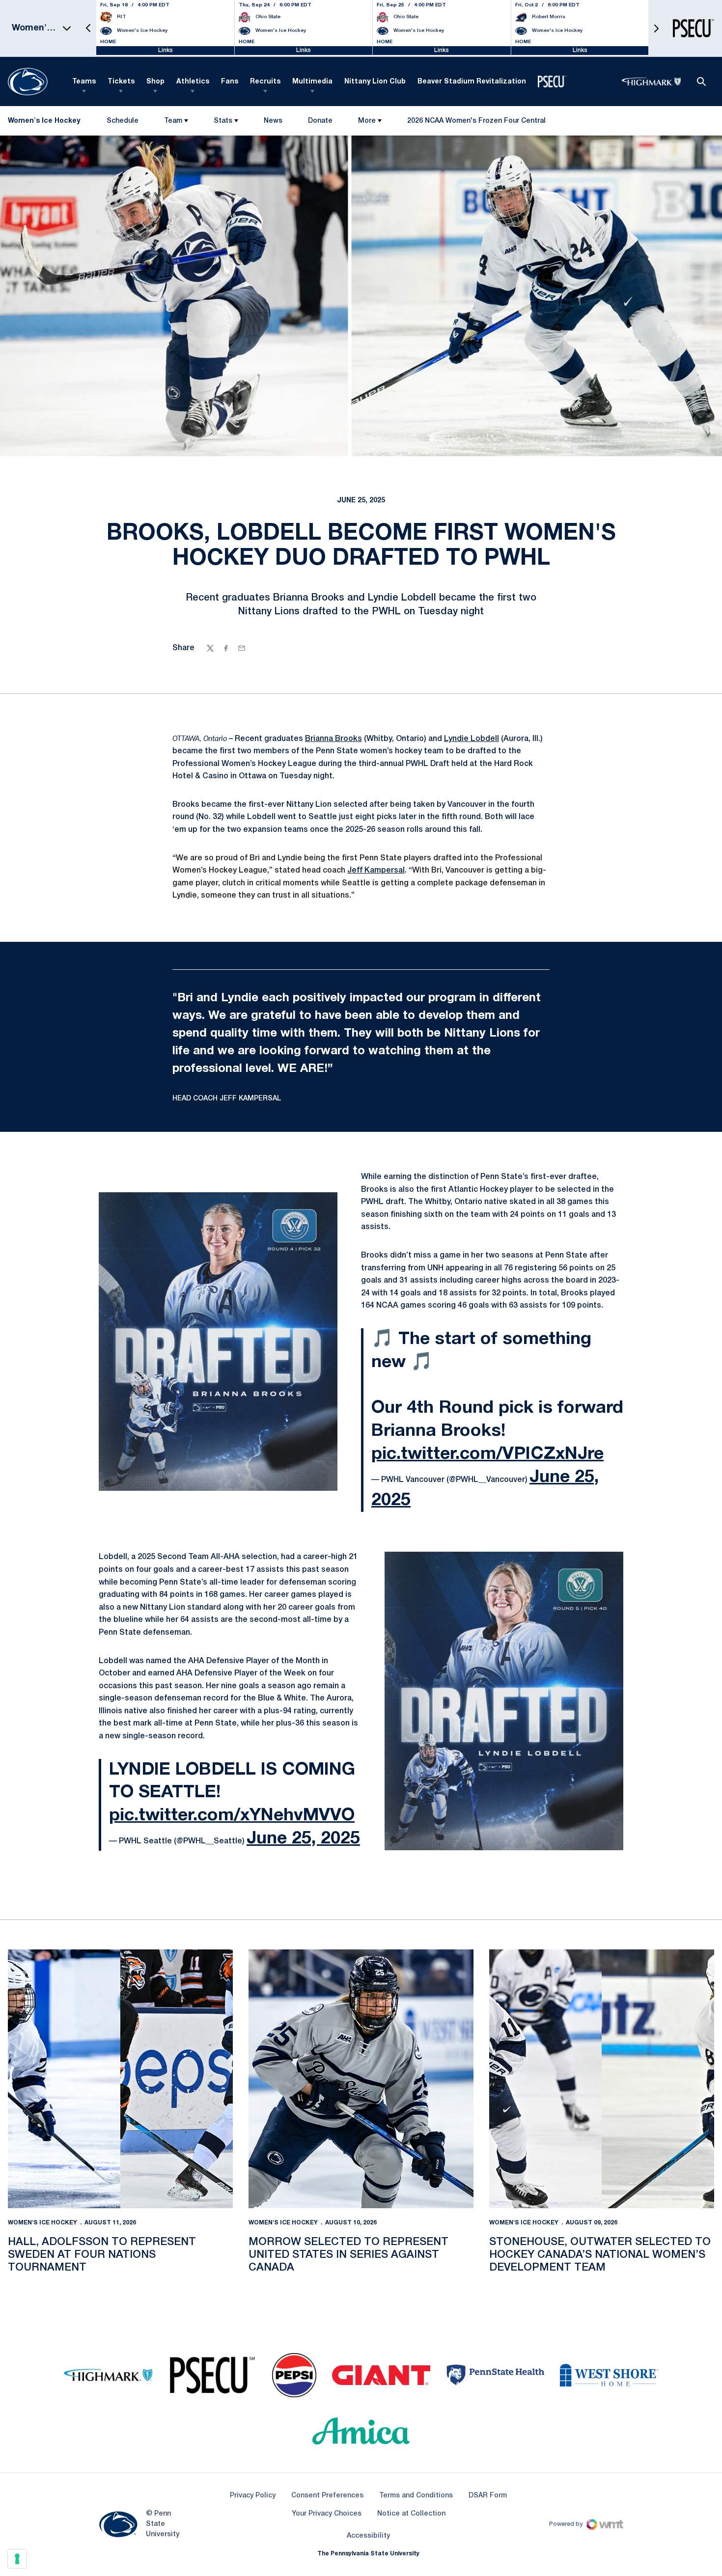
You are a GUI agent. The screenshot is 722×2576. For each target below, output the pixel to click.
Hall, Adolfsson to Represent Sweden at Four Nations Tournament (102, 2255)
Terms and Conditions (416, 2496)
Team (173, 121)
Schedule (123, 121)
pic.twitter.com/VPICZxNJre (487, 1454)
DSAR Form (488, 2496)
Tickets (121, 82)
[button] (88, 28)
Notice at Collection (411, 2514)
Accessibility (368, 2536)
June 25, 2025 (303, 1839)
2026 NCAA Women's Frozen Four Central (476, 123)
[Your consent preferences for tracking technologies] (17, 2559)
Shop (155, 82)
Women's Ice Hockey (42, 2223)
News (273, 121)
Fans (230, 82)
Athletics (193, 82)
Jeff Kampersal (376, 871)
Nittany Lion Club (375, 82)
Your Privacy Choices (327, 2514)
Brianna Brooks (333, 739)
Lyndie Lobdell (472, 739)
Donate (320, 123)
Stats (223, 121)
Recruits (265, 82)
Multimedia (312, 82)
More (367, 121)
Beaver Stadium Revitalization (472, 82)
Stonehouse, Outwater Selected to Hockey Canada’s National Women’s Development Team (600, 2255)
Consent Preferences (327, 2496)
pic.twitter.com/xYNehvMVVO (232, 1816)
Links (166, 50)
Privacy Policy (253, 2496)
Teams (84, 82)
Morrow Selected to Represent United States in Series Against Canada (348, 2255)
